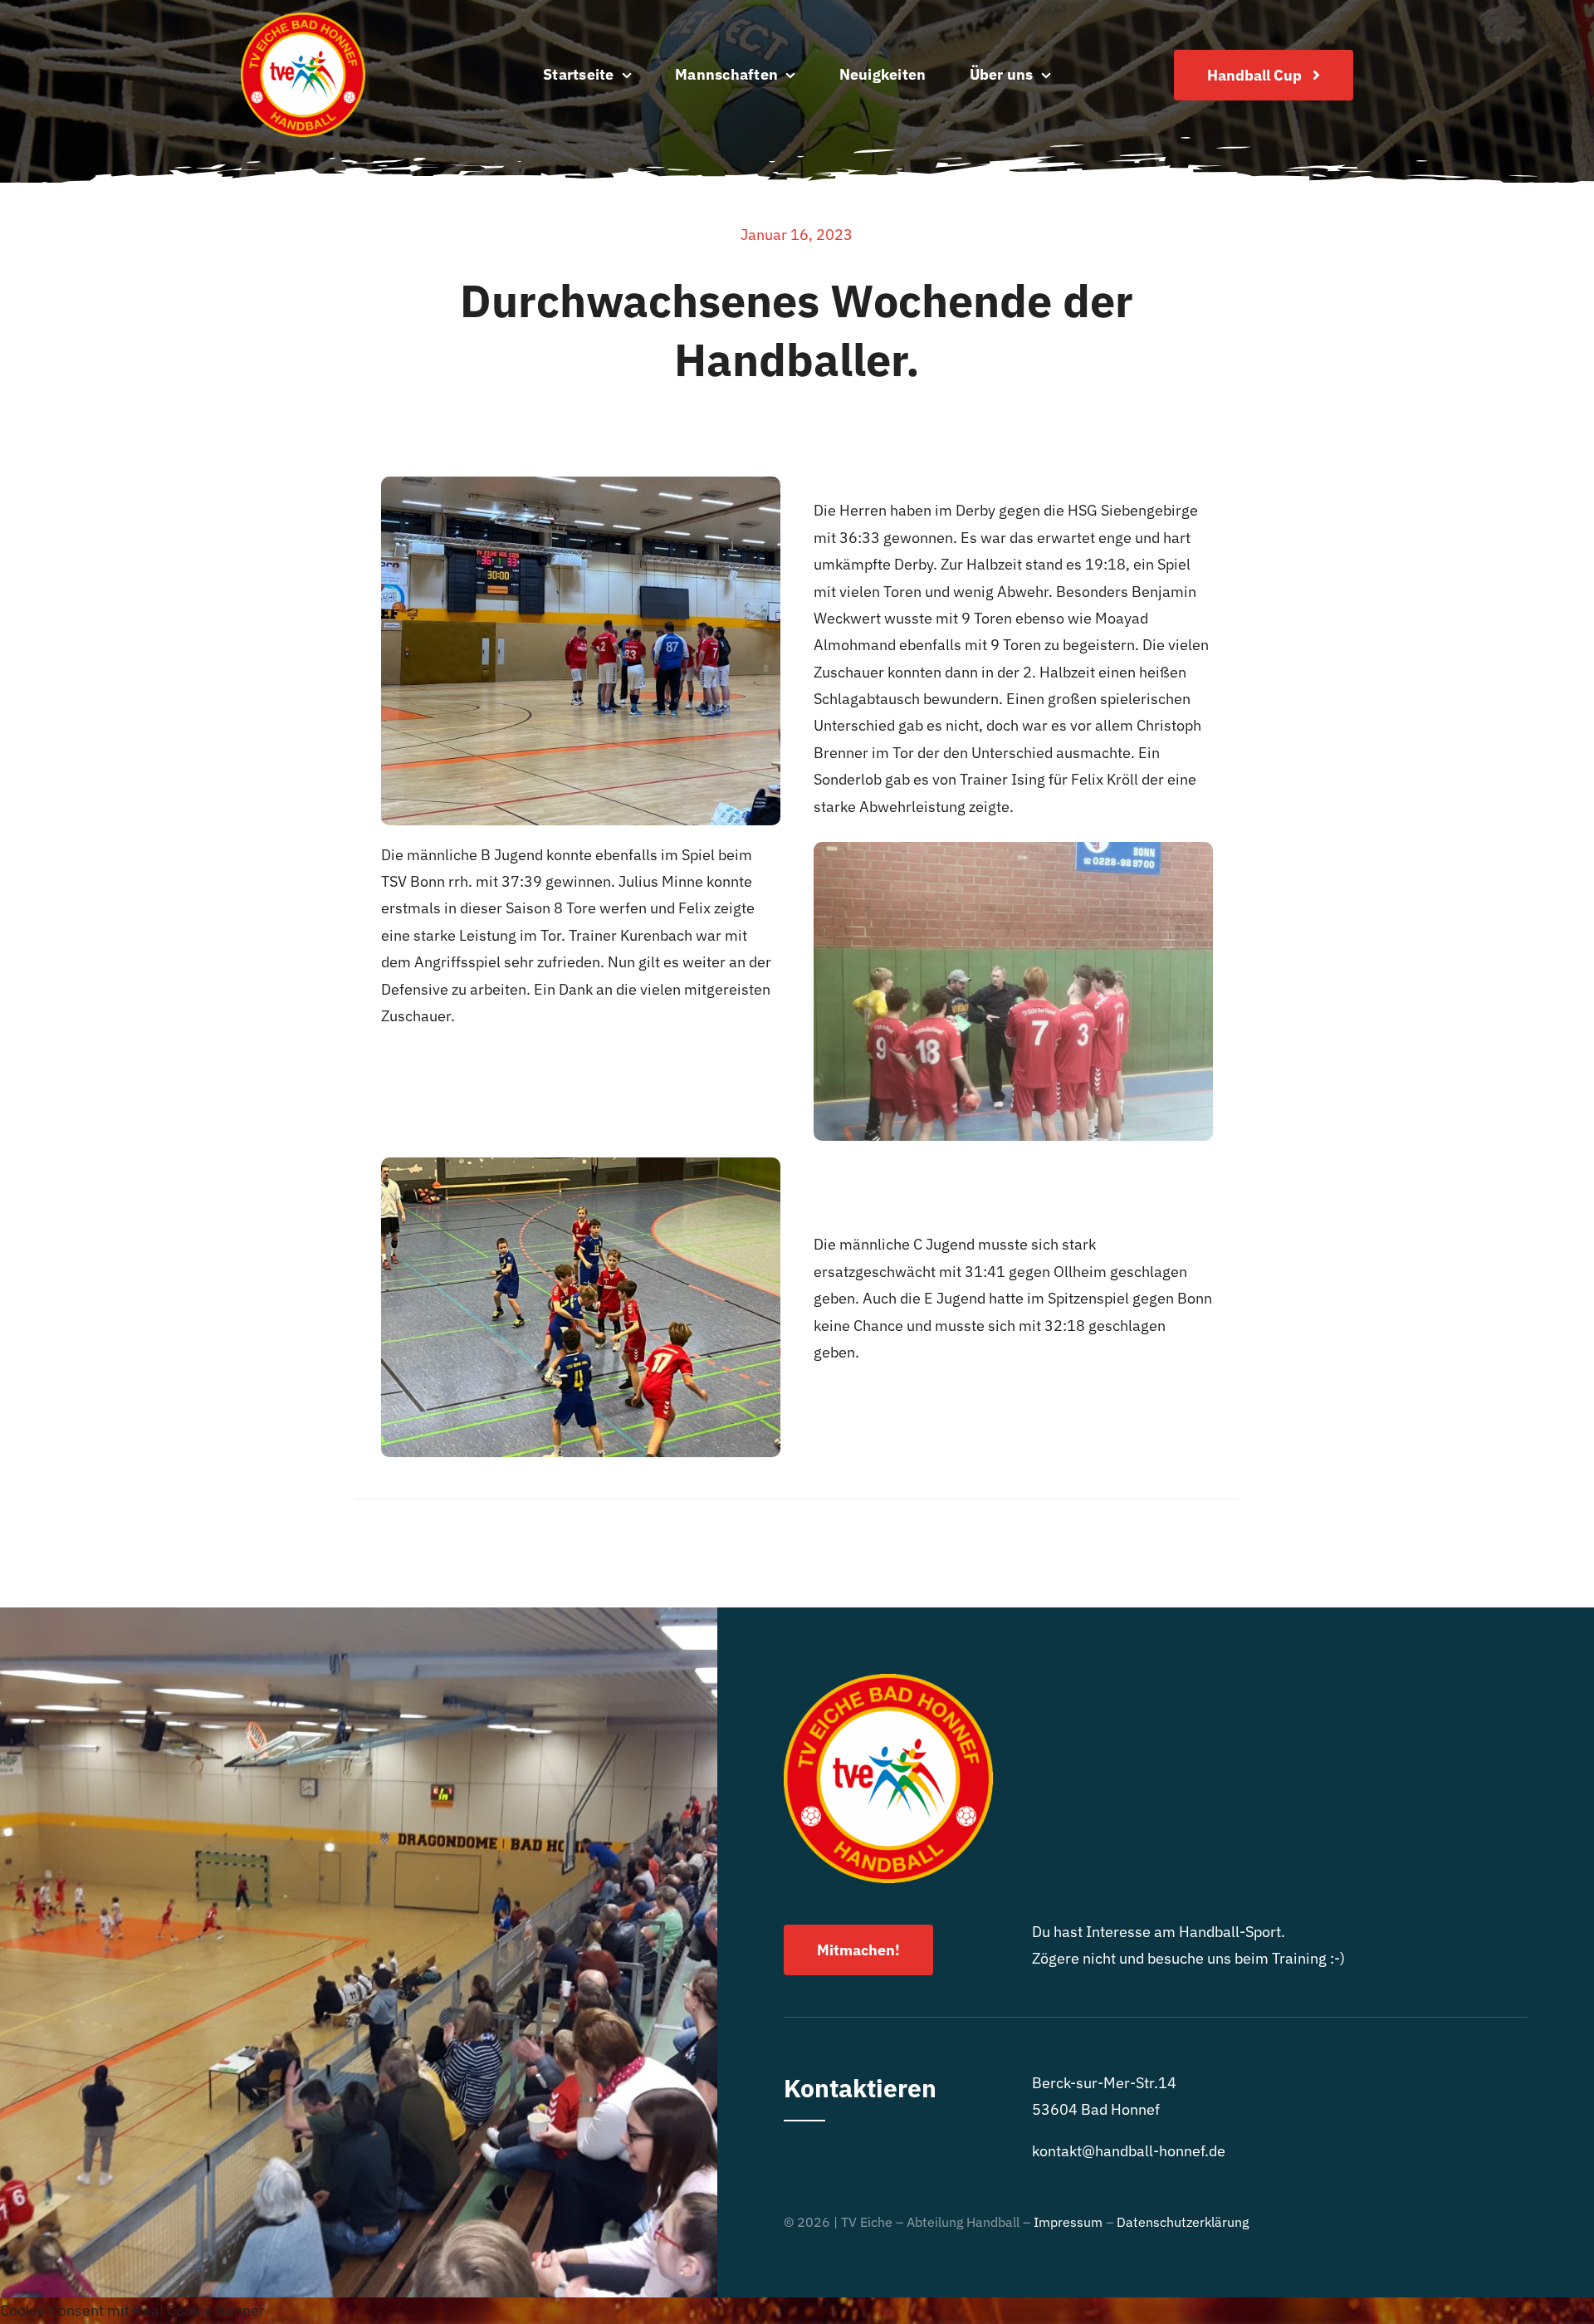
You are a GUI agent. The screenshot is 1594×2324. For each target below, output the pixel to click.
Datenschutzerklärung (1183, 2222)
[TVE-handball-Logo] (303, 20)
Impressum (1068, 2222)
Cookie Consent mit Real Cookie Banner (132, 2310)
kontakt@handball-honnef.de (1129, 2151)
